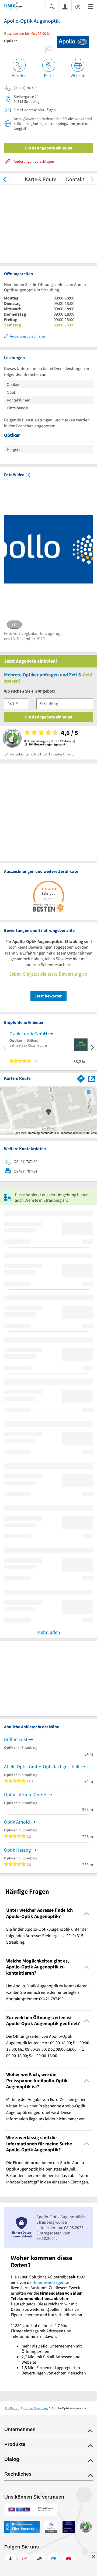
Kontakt (75, 179)
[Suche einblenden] (52, 6)
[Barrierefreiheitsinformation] (78, 6)
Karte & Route (41, 179)
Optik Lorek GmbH (28, 1033)
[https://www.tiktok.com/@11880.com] (39, 2559)
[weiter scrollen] (92, 179)
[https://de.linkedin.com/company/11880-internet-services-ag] (54, 2559)
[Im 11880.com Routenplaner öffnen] (81, 1078)
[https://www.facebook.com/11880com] (10, 2559)
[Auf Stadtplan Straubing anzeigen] (92, 1078)
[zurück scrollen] (5, 179)
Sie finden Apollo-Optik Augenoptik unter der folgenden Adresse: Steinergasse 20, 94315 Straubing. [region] (47, 1936)
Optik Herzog (17, 1850)
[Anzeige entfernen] (93, 2556)
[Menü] (91, 6)
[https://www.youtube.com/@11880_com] (68, 2559)
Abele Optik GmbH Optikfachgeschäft (42, 1766)
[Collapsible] (87, 1913)
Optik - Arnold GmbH (25, 1795)
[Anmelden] (65, 6)
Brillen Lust (16, 1739)
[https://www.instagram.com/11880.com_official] (25, 2559)
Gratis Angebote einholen (48, 148)
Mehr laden (49, 1632)
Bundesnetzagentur (52, 2282)
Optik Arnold (17, 1822)
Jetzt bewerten (48, 996)
